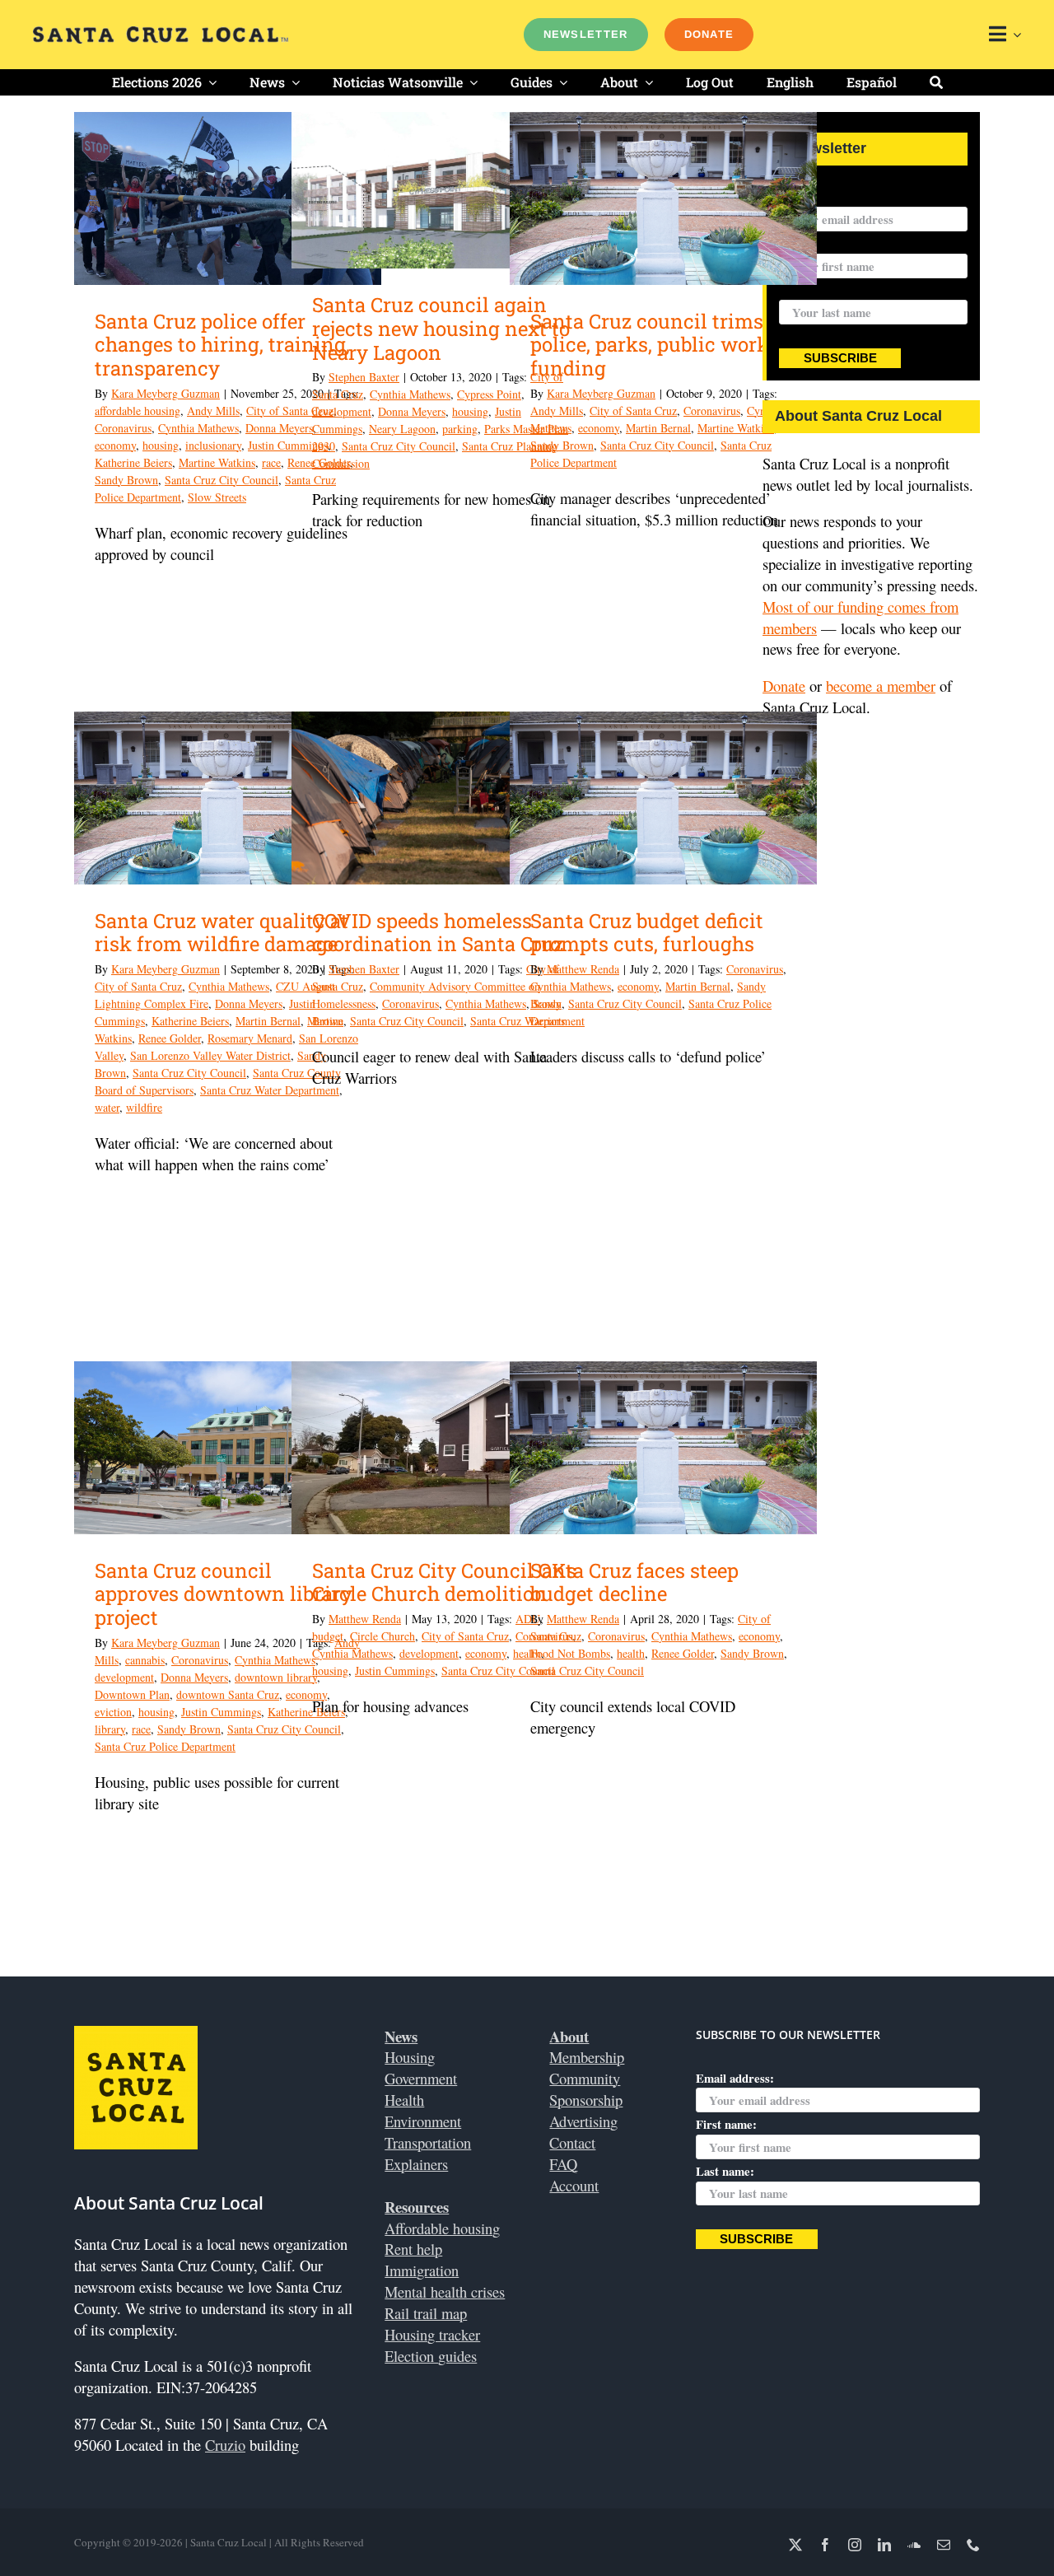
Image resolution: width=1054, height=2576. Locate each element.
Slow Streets (217, 497)
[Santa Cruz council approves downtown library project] (228, 1448)
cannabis (145, 1660)
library (110, 1729)
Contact (572, 2142)
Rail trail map (426, 2313)
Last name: (808, 290)
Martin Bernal (658, 428)
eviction (113, 1712)
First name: (726, 2124)
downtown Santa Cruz (228, 1694)
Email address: (818, 196)
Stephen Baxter (364, 377)
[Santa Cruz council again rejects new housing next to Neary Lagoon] (445, 190)
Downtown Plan (132, 1694)
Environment (423, 2121)
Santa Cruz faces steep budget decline (634, 1582)
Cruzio (225, 2445)
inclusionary (213, 445)
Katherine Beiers (133, 462)
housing (161, 445)
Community (585, 2078)
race (271, 462)
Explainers (416, 2164)
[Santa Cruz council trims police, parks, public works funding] (663, 198)
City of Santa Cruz (633, 411)
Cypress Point (489, 394)
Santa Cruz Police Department (165, 1746)
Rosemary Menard (250, 1038)
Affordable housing (442, 2228)
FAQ (563, 2164)
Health (404, 2100)
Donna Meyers (279, 428)
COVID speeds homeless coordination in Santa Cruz (438, 933)
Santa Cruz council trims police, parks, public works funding (655, 345)
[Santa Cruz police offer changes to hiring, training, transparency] (228, 198)
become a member (881, 686)
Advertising (583, 2121)
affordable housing (138, 411)
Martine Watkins (217, 462)
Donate (784, 686)
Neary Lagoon (402, 429)
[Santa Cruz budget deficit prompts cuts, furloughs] (663, 798)
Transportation (428, 2142)
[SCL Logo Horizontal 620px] (161, 33)
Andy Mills (213, 411)
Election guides (431, 2356)
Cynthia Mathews (198, 428)
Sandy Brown (126, 480)
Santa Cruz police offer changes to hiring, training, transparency (222, 345)
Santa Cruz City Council (222, 480)
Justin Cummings (221, 1712)
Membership (587, 2057)
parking (460, 429)
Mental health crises (445, 2291)
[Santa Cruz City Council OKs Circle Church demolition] (445, 1448)
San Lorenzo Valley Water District (210, 1055)
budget (328, 1636)
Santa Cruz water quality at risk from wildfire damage (222, 933)
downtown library (276, 1677)
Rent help (413, 2249)
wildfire (144, 1107)
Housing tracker (432, 2334)
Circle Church (382, 1636)
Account (574, 2185)
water (107, 1107)
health (631, 1653)
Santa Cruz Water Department (270, 1090)
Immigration (422, 2270)
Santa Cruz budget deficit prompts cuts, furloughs (647, 933)
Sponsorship (586, 2100)
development (342, 411)
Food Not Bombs (570, 1653)
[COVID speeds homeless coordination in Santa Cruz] (445, 798)
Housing (410, 2057)
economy (115, 445)
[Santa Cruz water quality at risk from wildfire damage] (228, 798)
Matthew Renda (583, 969)
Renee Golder (170, 1038)
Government (421, 2078)
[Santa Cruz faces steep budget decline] (663, 1448)
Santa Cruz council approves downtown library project (224, 1594)
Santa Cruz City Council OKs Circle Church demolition (444, 1582)
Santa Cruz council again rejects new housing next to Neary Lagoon (441, 329)
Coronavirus (123, 428)
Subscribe (840, 358)
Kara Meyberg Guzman (166, 393)
